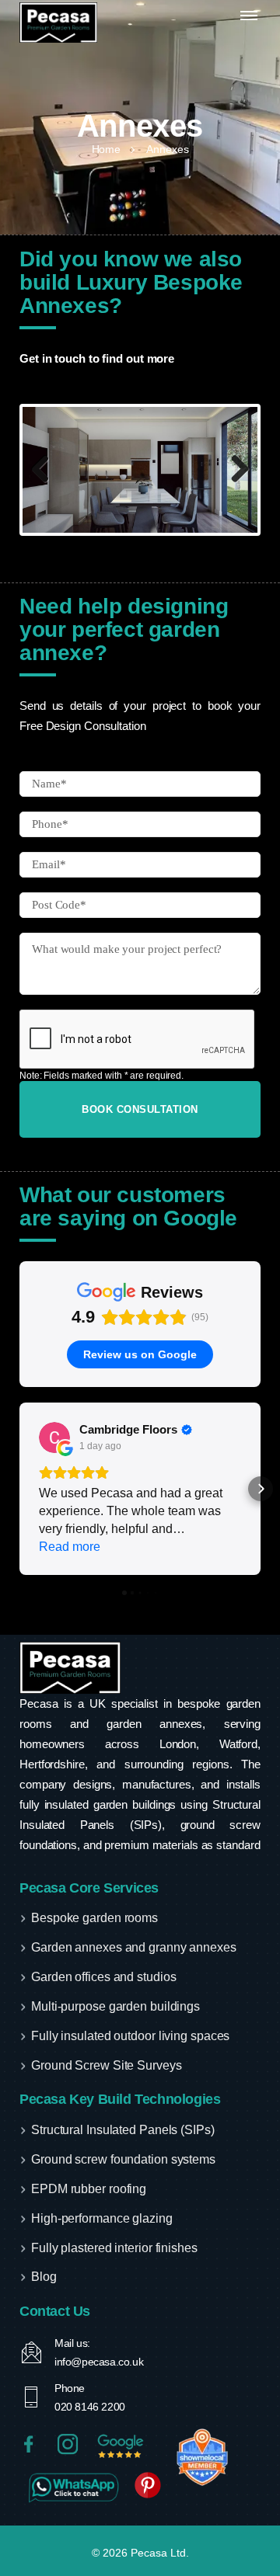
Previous (46, 470)
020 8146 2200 (90, 2407)
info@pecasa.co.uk (99, 2362)
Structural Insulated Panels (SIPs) (123, 2130)
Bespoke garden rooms (94, 1918)
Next (234, 470)
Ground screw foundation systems (123, 2159)
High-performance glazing (102, 2218)
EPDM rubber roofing (89, 2189)
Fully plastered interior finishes (114, 2248)
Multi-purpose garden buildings (115, 2006)
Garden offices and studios (103, 1977)
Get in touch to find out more (97, 358)
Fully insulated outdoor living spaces (130, 2036)
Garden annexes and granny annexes (134, 1947)
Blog (44, 2277)
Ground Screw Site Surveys (107, 2065)
